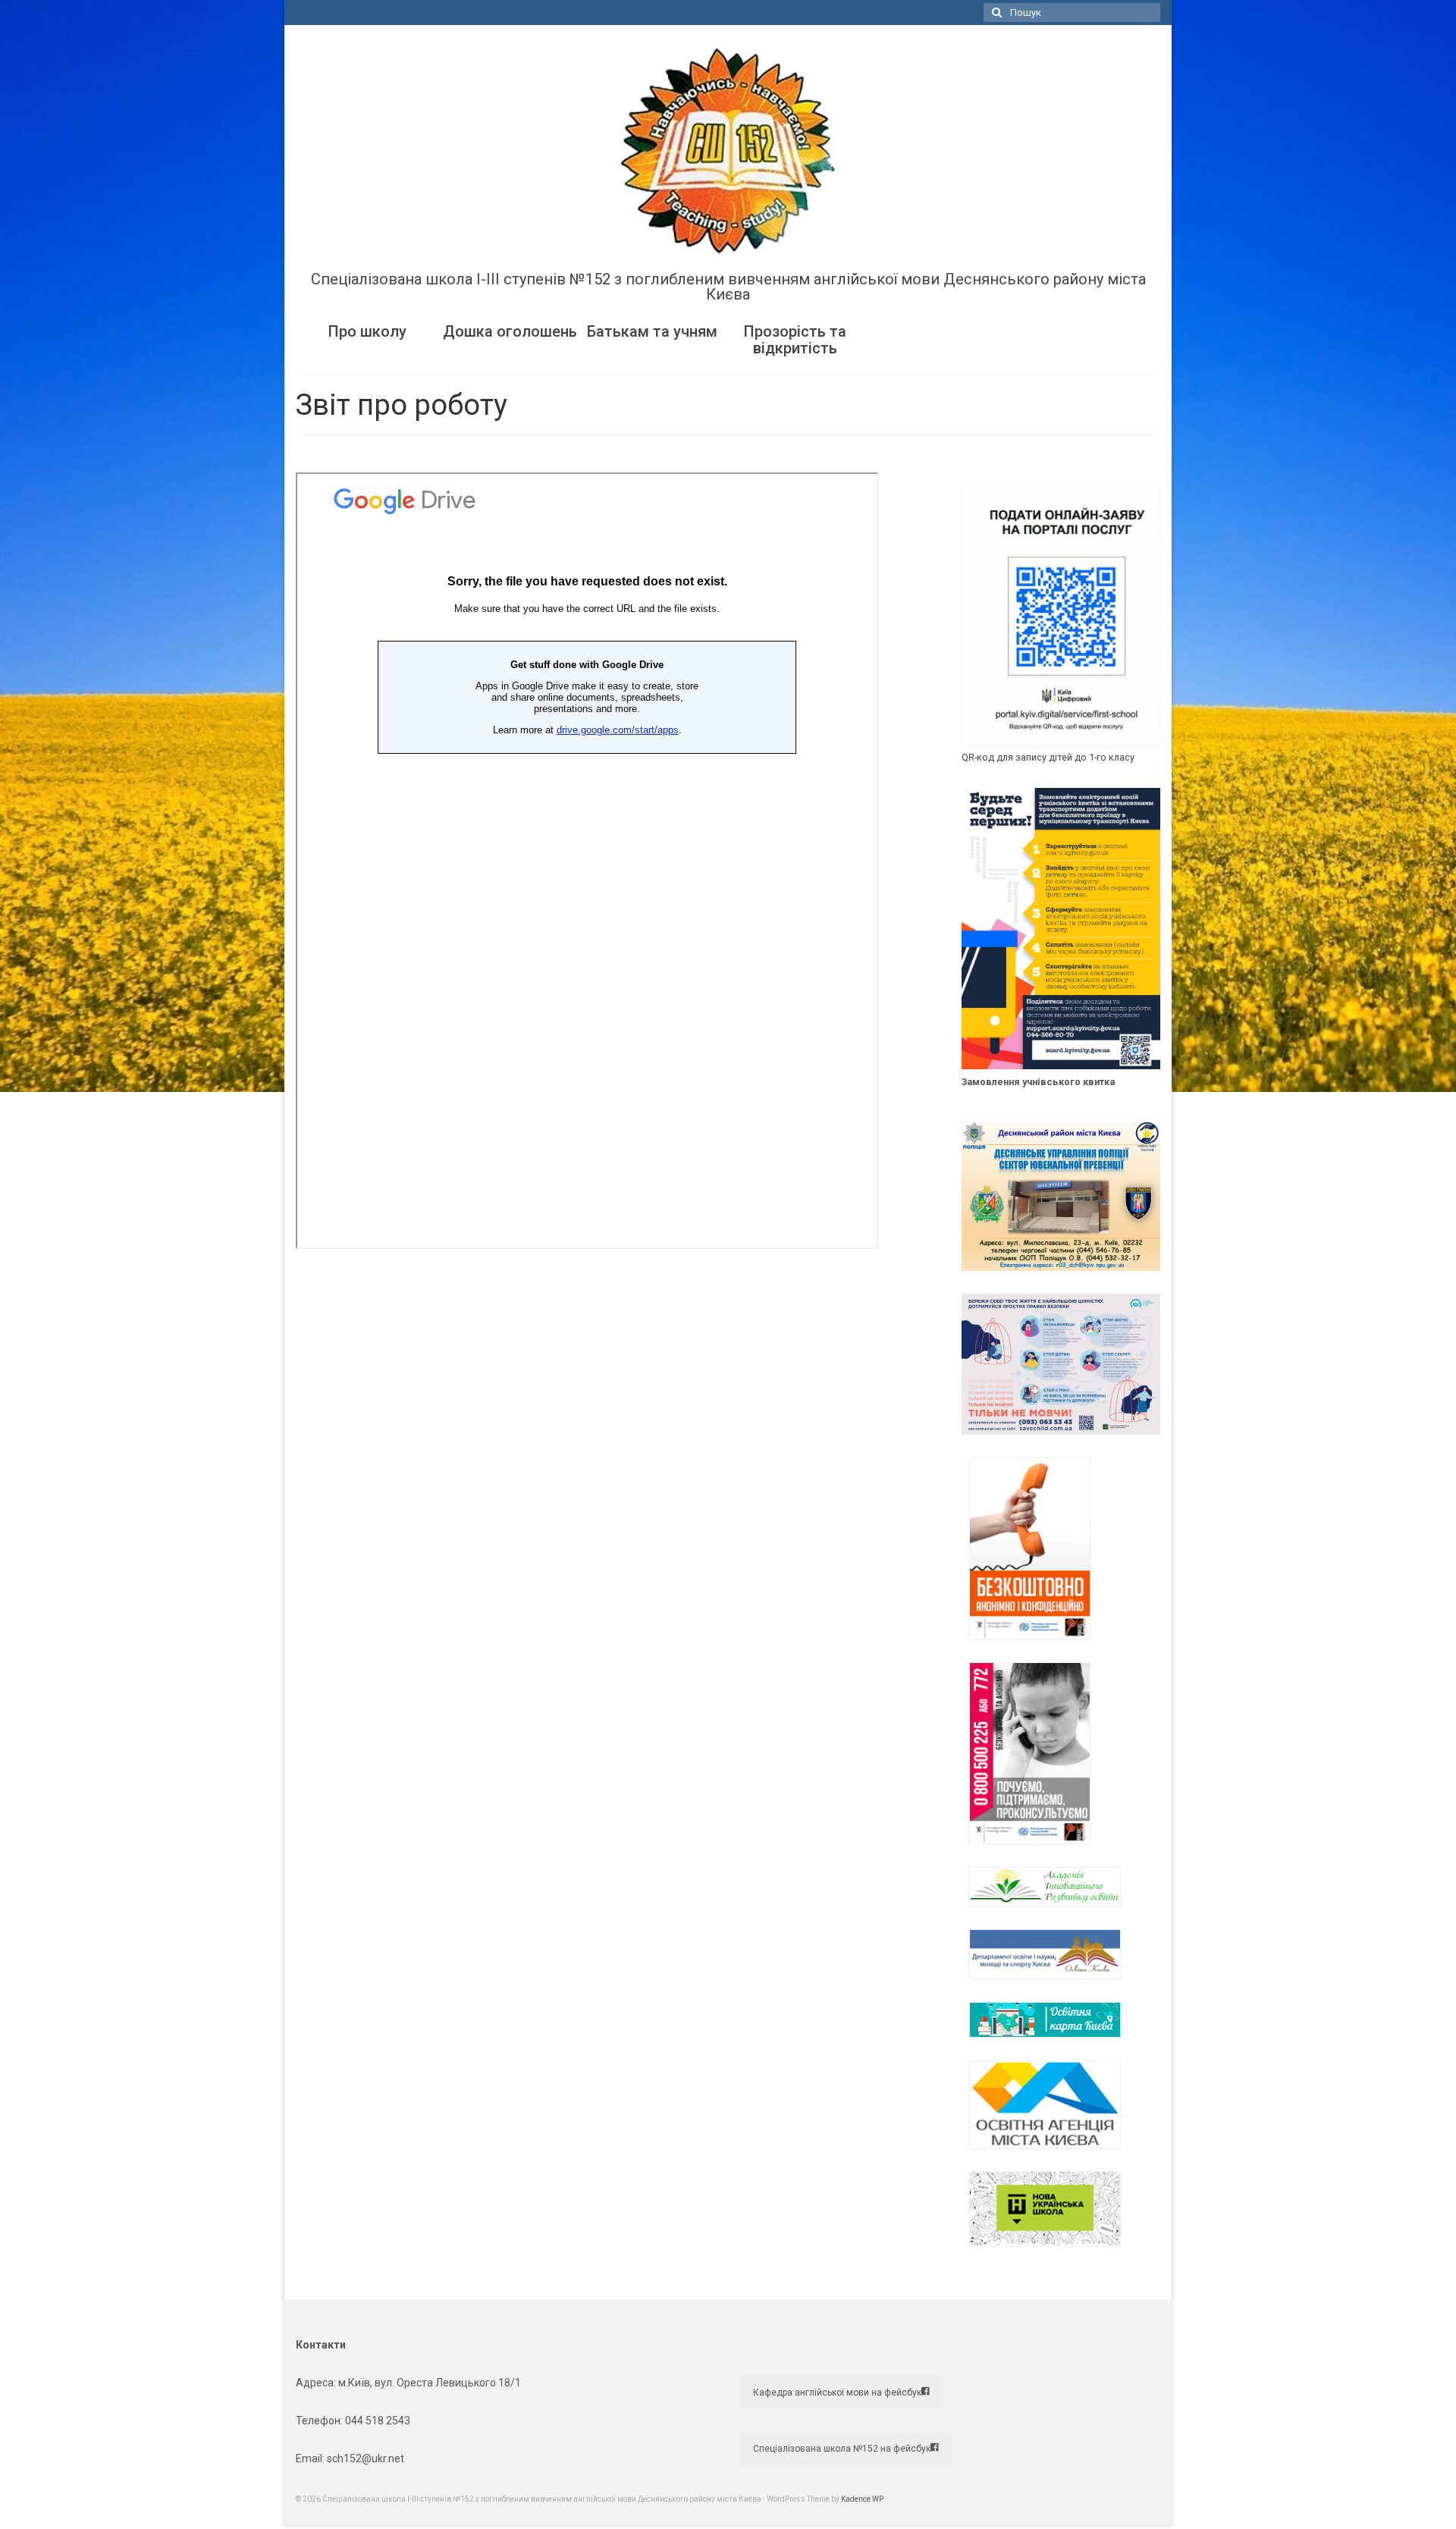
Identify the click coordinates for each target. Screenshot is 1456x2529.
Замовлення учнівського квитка (1038, 1082)
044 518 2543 (378, 2421)
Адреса (315, 2383)
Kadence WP (862, 2499)
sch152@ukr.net (366, 2458)
